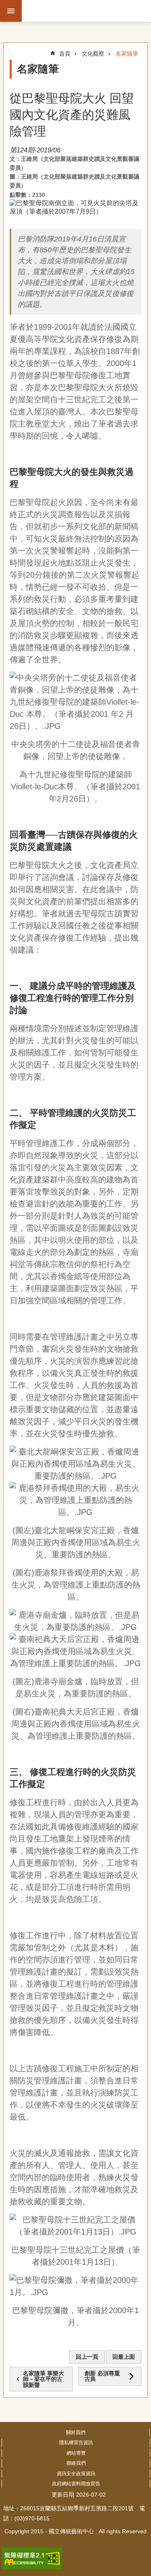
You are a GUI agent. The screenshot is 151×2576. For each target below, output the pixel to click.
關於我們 (76, 2432)
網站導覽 (76, 2453)
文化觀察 (93, 54)
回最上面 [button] (124, 2357)
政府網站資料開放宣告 (76, 2484)
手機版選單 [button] (11, 11)
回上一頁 (87, 2357)
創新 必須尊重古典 (102, 2376)
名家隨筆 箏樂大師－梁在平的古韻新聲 (43, 2379)
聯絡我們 (76, 2463)
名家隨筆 (127, 54)
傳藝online (87, 11)
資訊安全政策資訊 (76, 2474)
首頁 (65, 54)
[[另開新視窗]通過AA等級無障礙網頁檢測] (32, 2559)
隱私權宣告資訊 (76, 2443)
